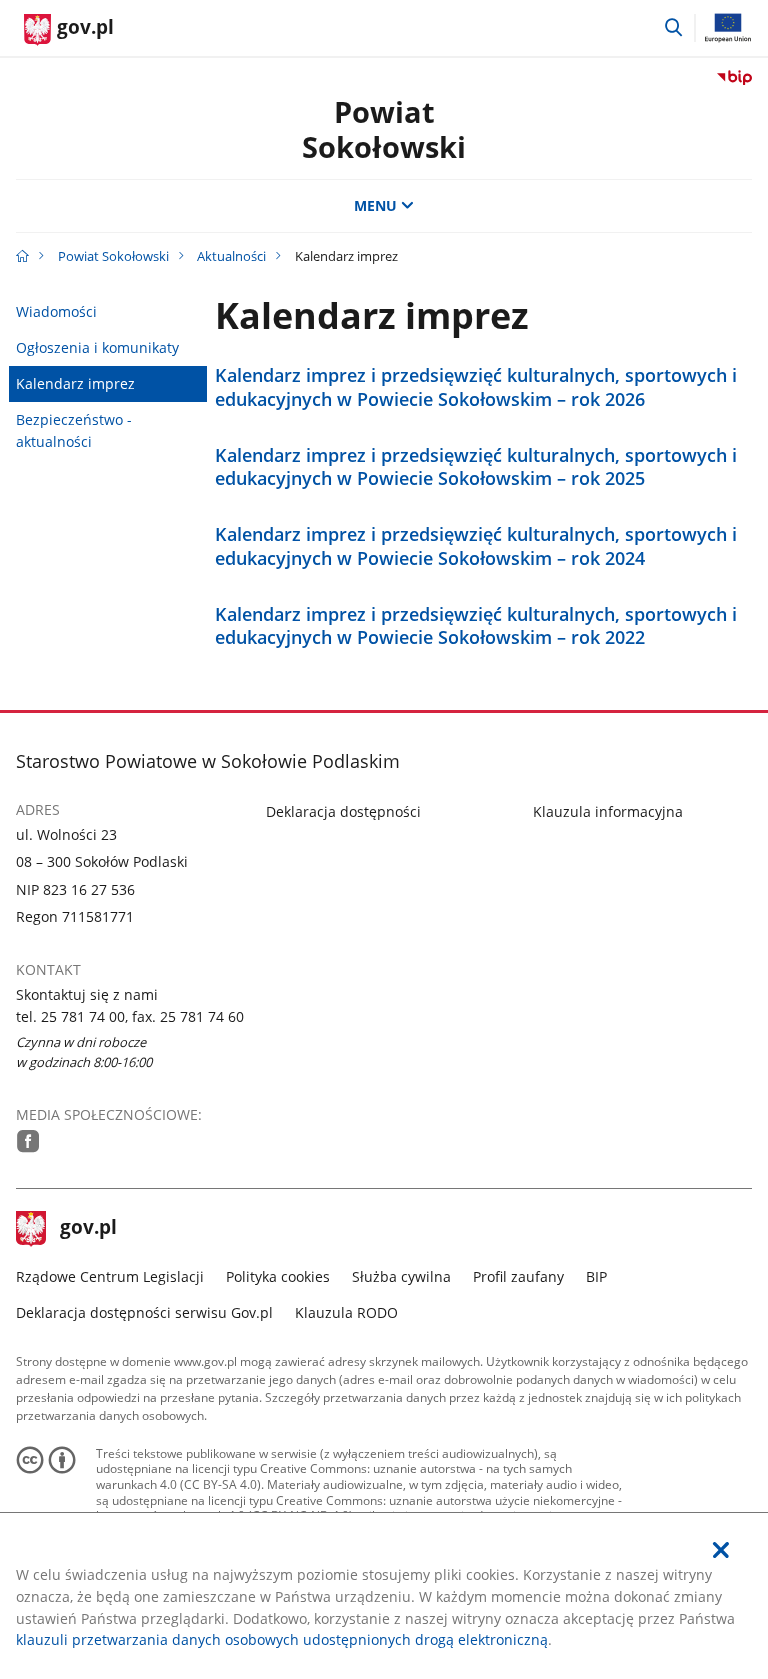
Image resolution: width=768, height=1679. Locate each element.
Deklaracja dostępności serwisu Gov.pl (144, 1312)
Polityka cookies (278, 1276)
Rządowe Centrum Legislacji (110, 1276)
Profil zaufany (518, 1276)
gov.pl (88, 1229)
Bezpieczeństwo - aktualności (74, 430)
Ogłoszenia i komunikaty (97, 347)
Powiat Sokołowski (384, 129)
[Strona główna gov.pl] (22, 256)
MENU (375, 205)
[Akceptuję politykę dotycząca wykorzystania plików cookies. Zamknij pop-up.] (721, 1550)
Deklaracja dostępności (343, 811)
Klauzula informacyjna (608, 811)
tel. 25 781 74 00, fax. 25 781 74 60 (130, 1016)
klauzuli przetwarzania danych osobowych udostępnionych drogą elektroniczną (282, 1639)
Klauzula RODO (346, 1312)
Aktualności (231, 256)
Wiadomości (56, 311)
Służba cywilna (401, 1276)
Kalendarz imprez (75, 383)
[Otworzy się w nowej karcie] (28, 1141)
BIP (596, 1276)
